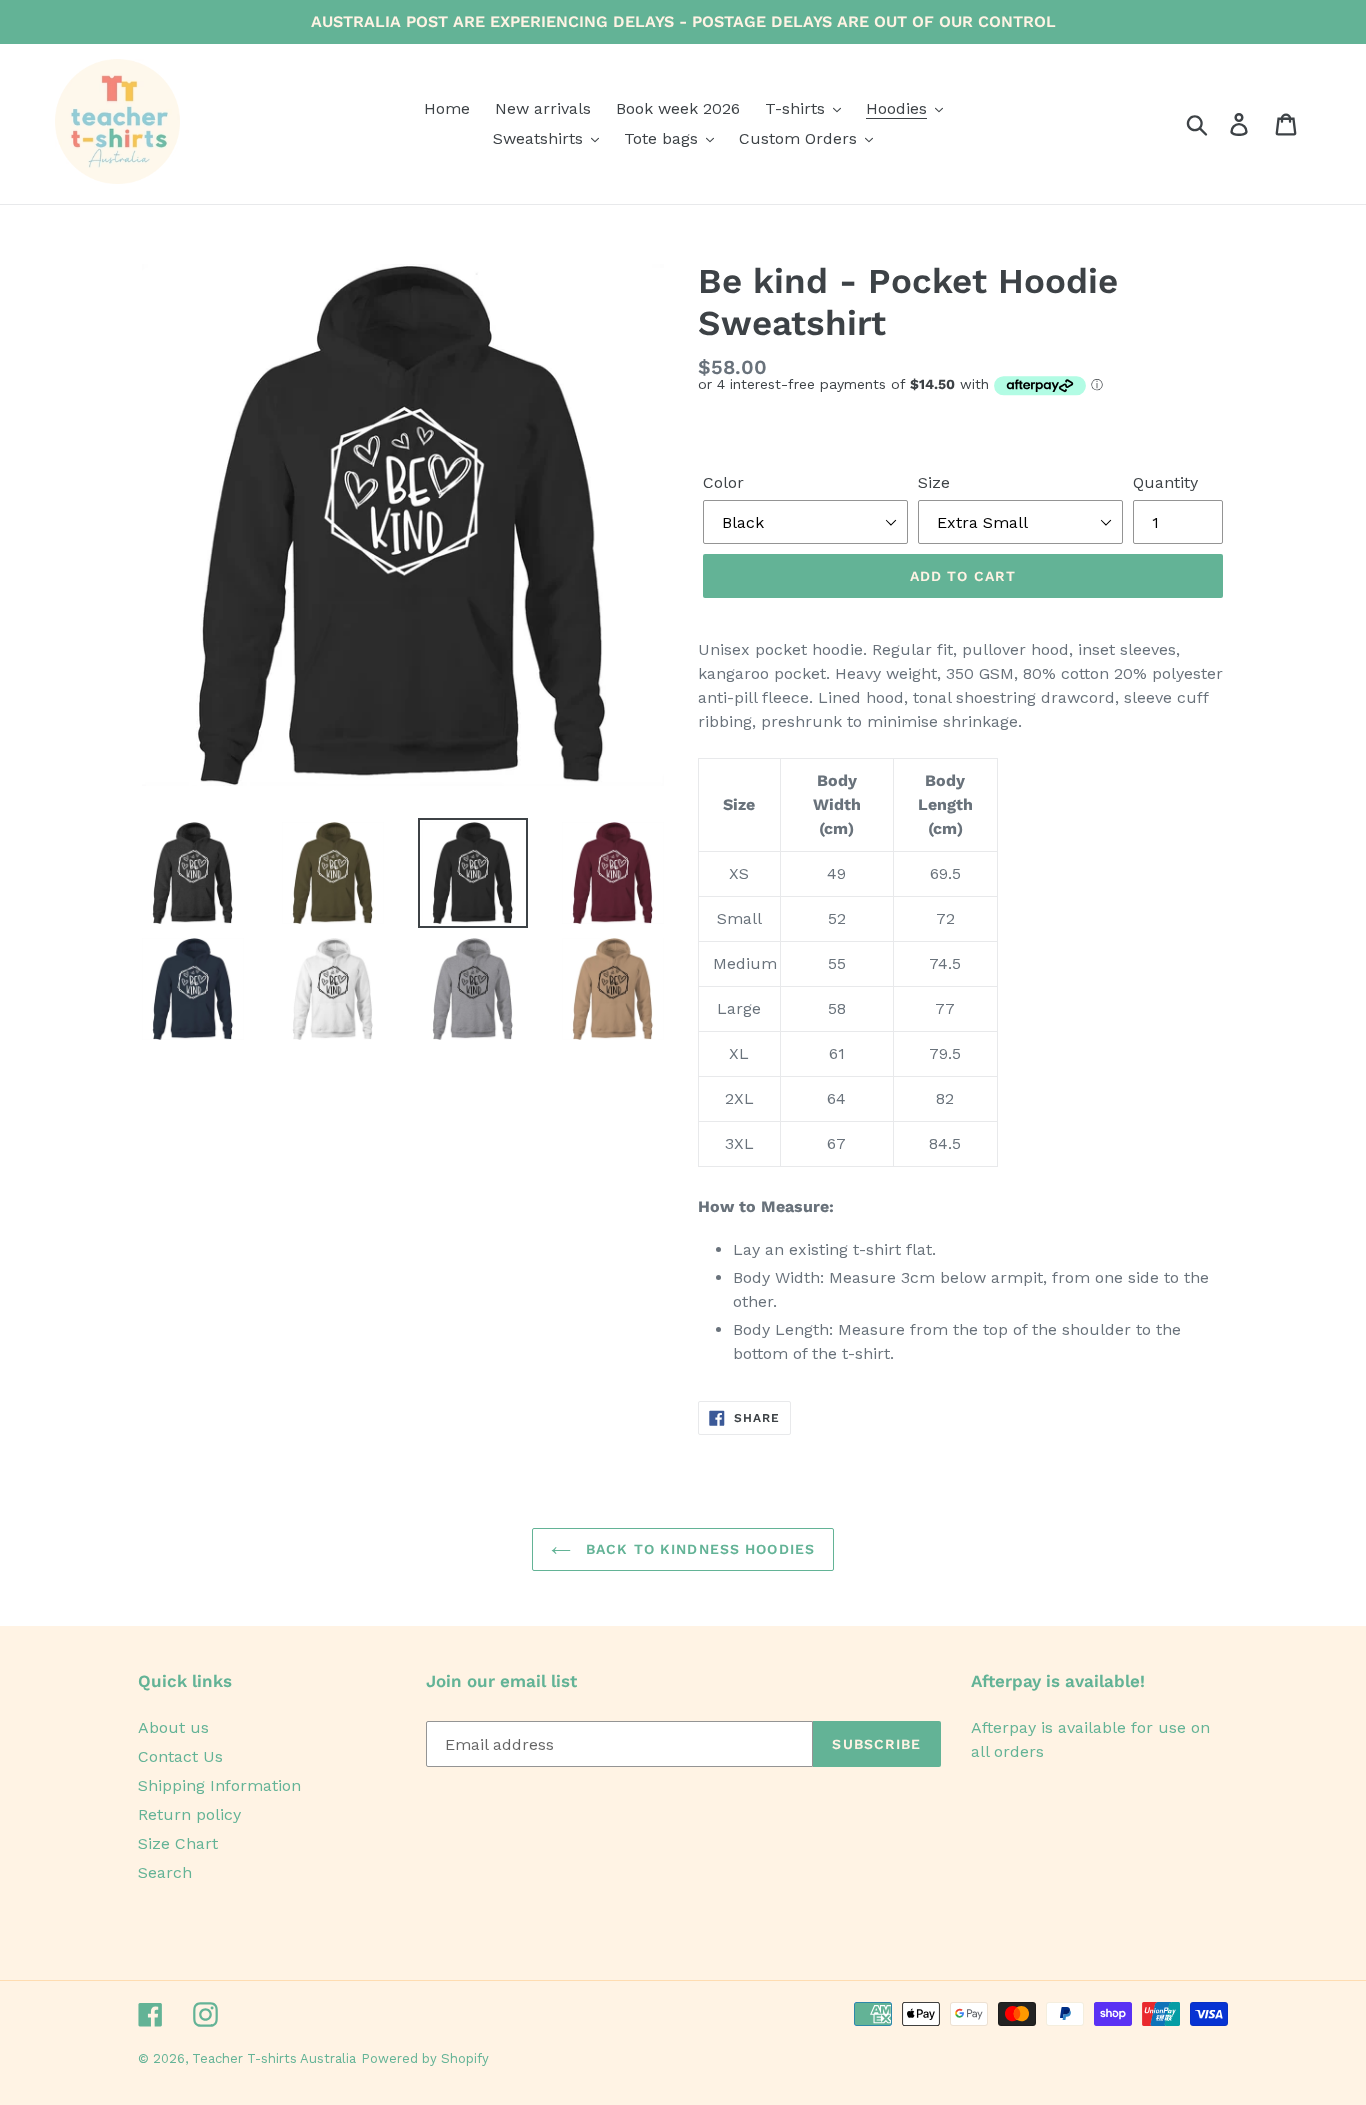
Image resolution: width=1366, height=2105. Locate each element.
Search (165, 1872)
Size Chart (178, 1843)
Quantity (1165, 482)
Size (934, 482)
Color (723, 482)
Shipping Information (219, 1785)
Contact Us (180, 1756)
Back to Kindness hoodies (698, 1549)
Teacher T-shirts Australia (274, 2058)
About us (173, 1727)
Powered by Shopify (425, 2058)
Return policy (189, 1814)
